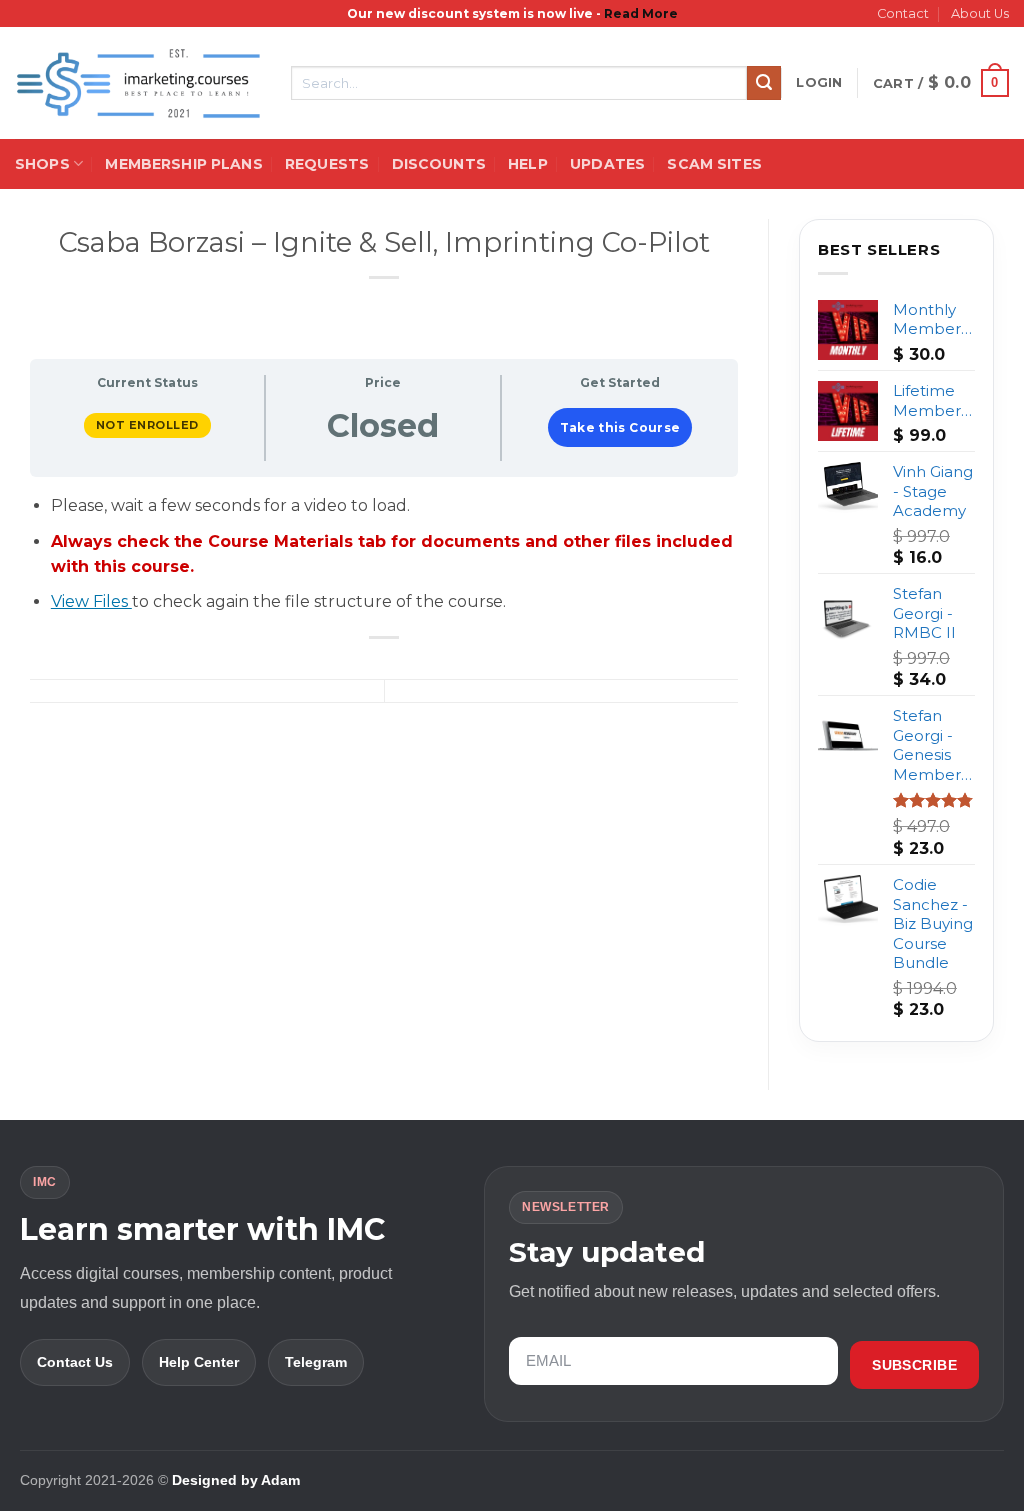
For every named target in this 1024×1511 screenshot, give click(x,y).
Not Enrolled (147, 425)
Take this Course (620, 427)
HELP (528, 164)
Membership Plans (183, 164)
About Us (980, 13)
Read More (641, 13)
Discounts (439, 164)
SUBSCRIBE (914, 1365)
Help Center (199, 1362)
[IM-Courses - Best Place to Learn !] (138, 83)
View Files (91, 601)
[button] (819, 83)
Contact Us (75, 1362)
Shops (42, 164)
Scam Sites (714, 164)
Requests (327, 164)
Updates (607, 164)
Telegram (316, 1362)
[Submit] (764, 83)
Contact (903, 13)
